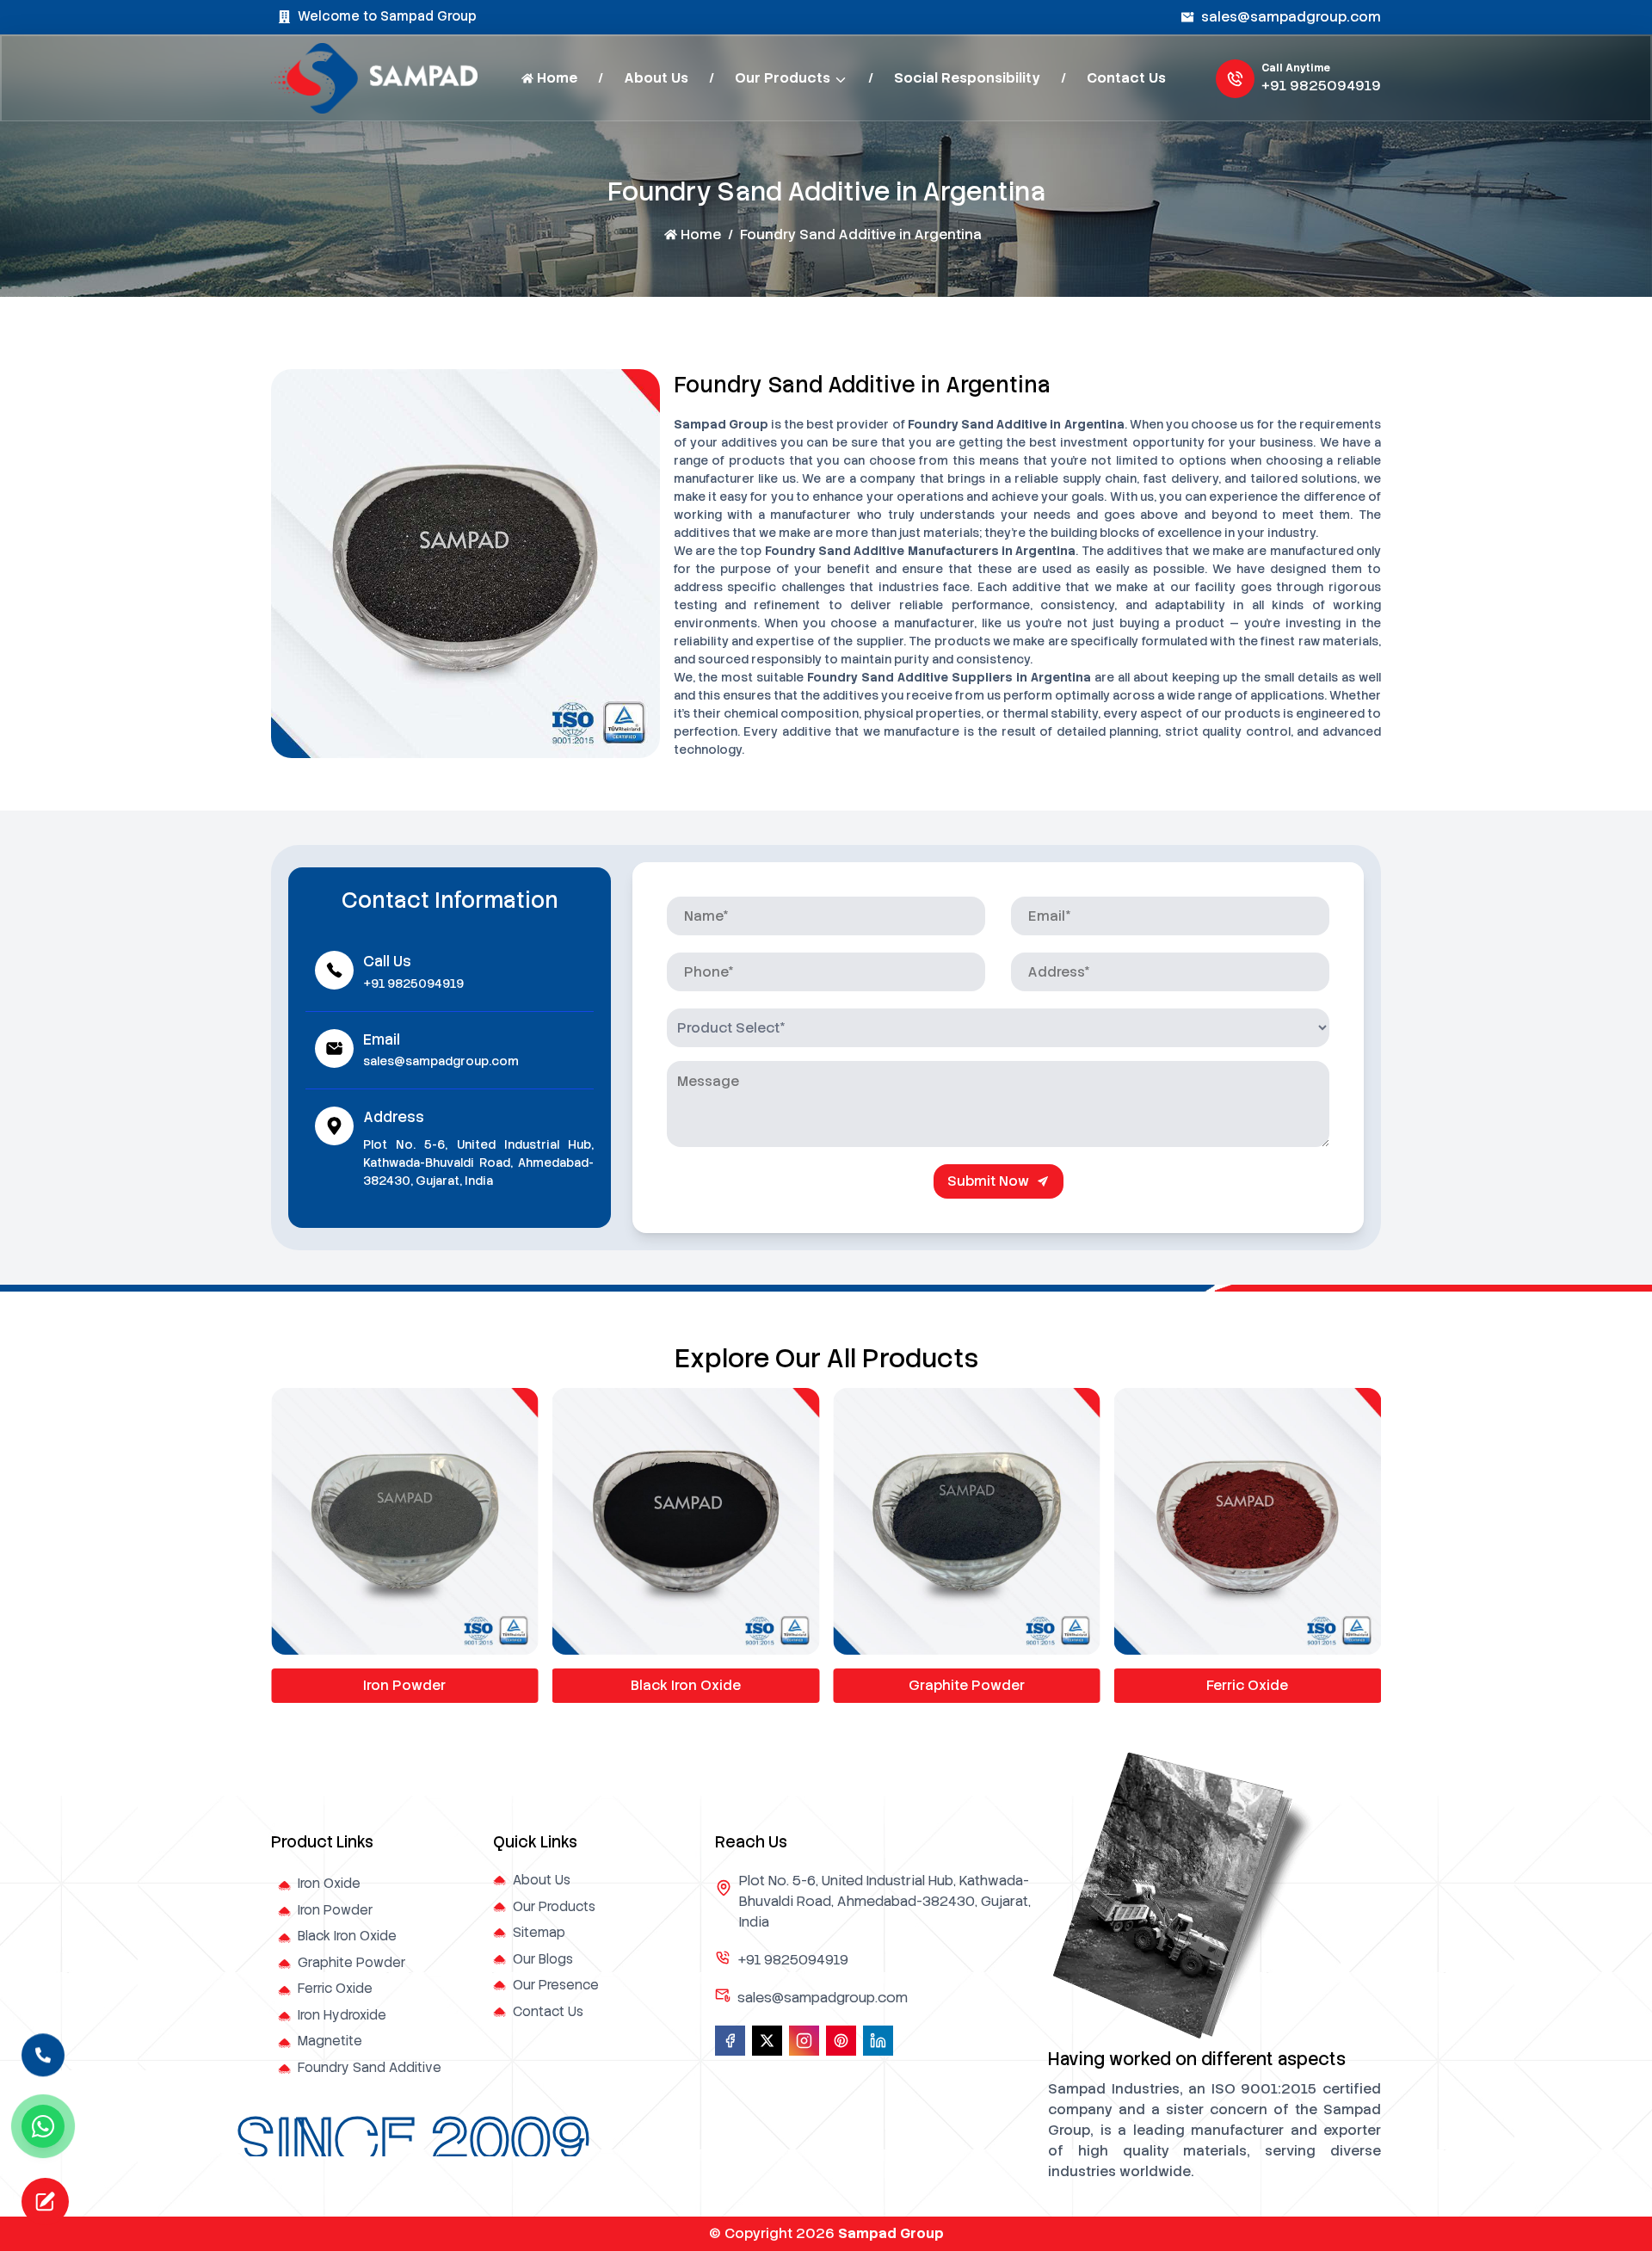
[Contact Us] (43, 2051)
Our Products (783, 78)
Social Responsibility (967, 78)
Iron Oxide (329, 1884)
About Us (656, 78)
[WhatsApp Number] (43, 2126)
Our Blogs (543, 1959)
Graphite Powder (685, 1685)
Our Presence (556, 1985)
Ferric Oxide (967, 1685)
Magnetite (330, 2041)
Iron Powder (335, 1910)
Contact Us (1126, 78)
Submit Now (988, 1181)
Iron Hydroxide (1248, 1685)
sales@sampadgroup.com (1291, 17)
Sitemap (539, 1933)
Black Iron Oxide (404, 1685)
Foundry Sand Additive (370, 2068)
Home (557, 78)
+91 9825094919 (1321, 86)
